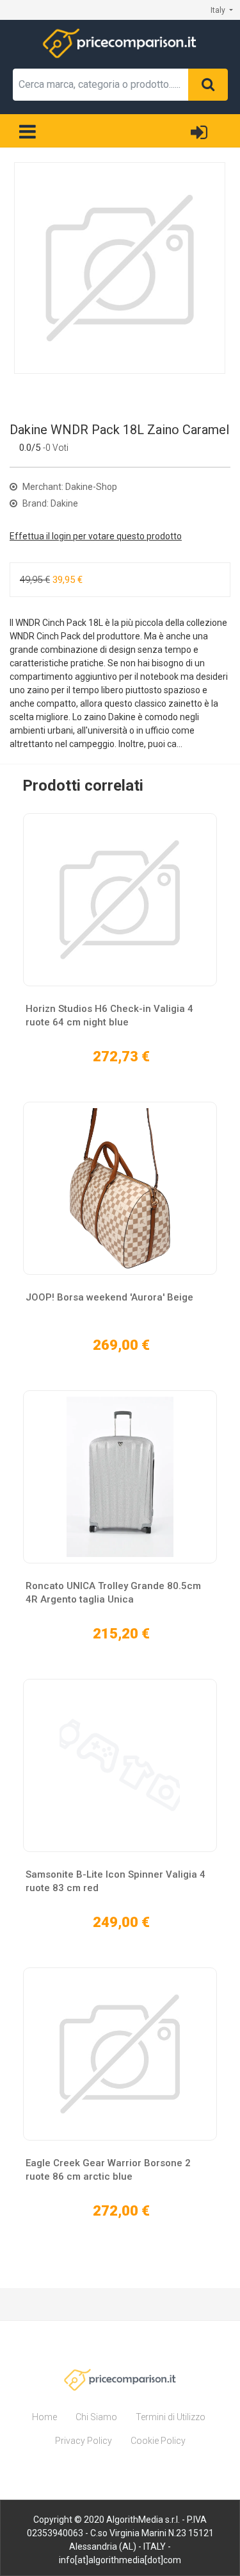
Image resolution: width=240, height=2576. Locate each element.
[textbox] (101, 85)
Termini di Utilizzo (171, 2417)
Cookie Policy (158, 2441)
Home (44, 2417)
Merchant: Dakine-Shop (69, 487)
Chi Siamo (96, 2417)
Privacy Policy (84, 2441)
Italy (219, 10)
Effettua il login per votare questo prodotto (96, 536)
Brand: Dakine (49, 503)
